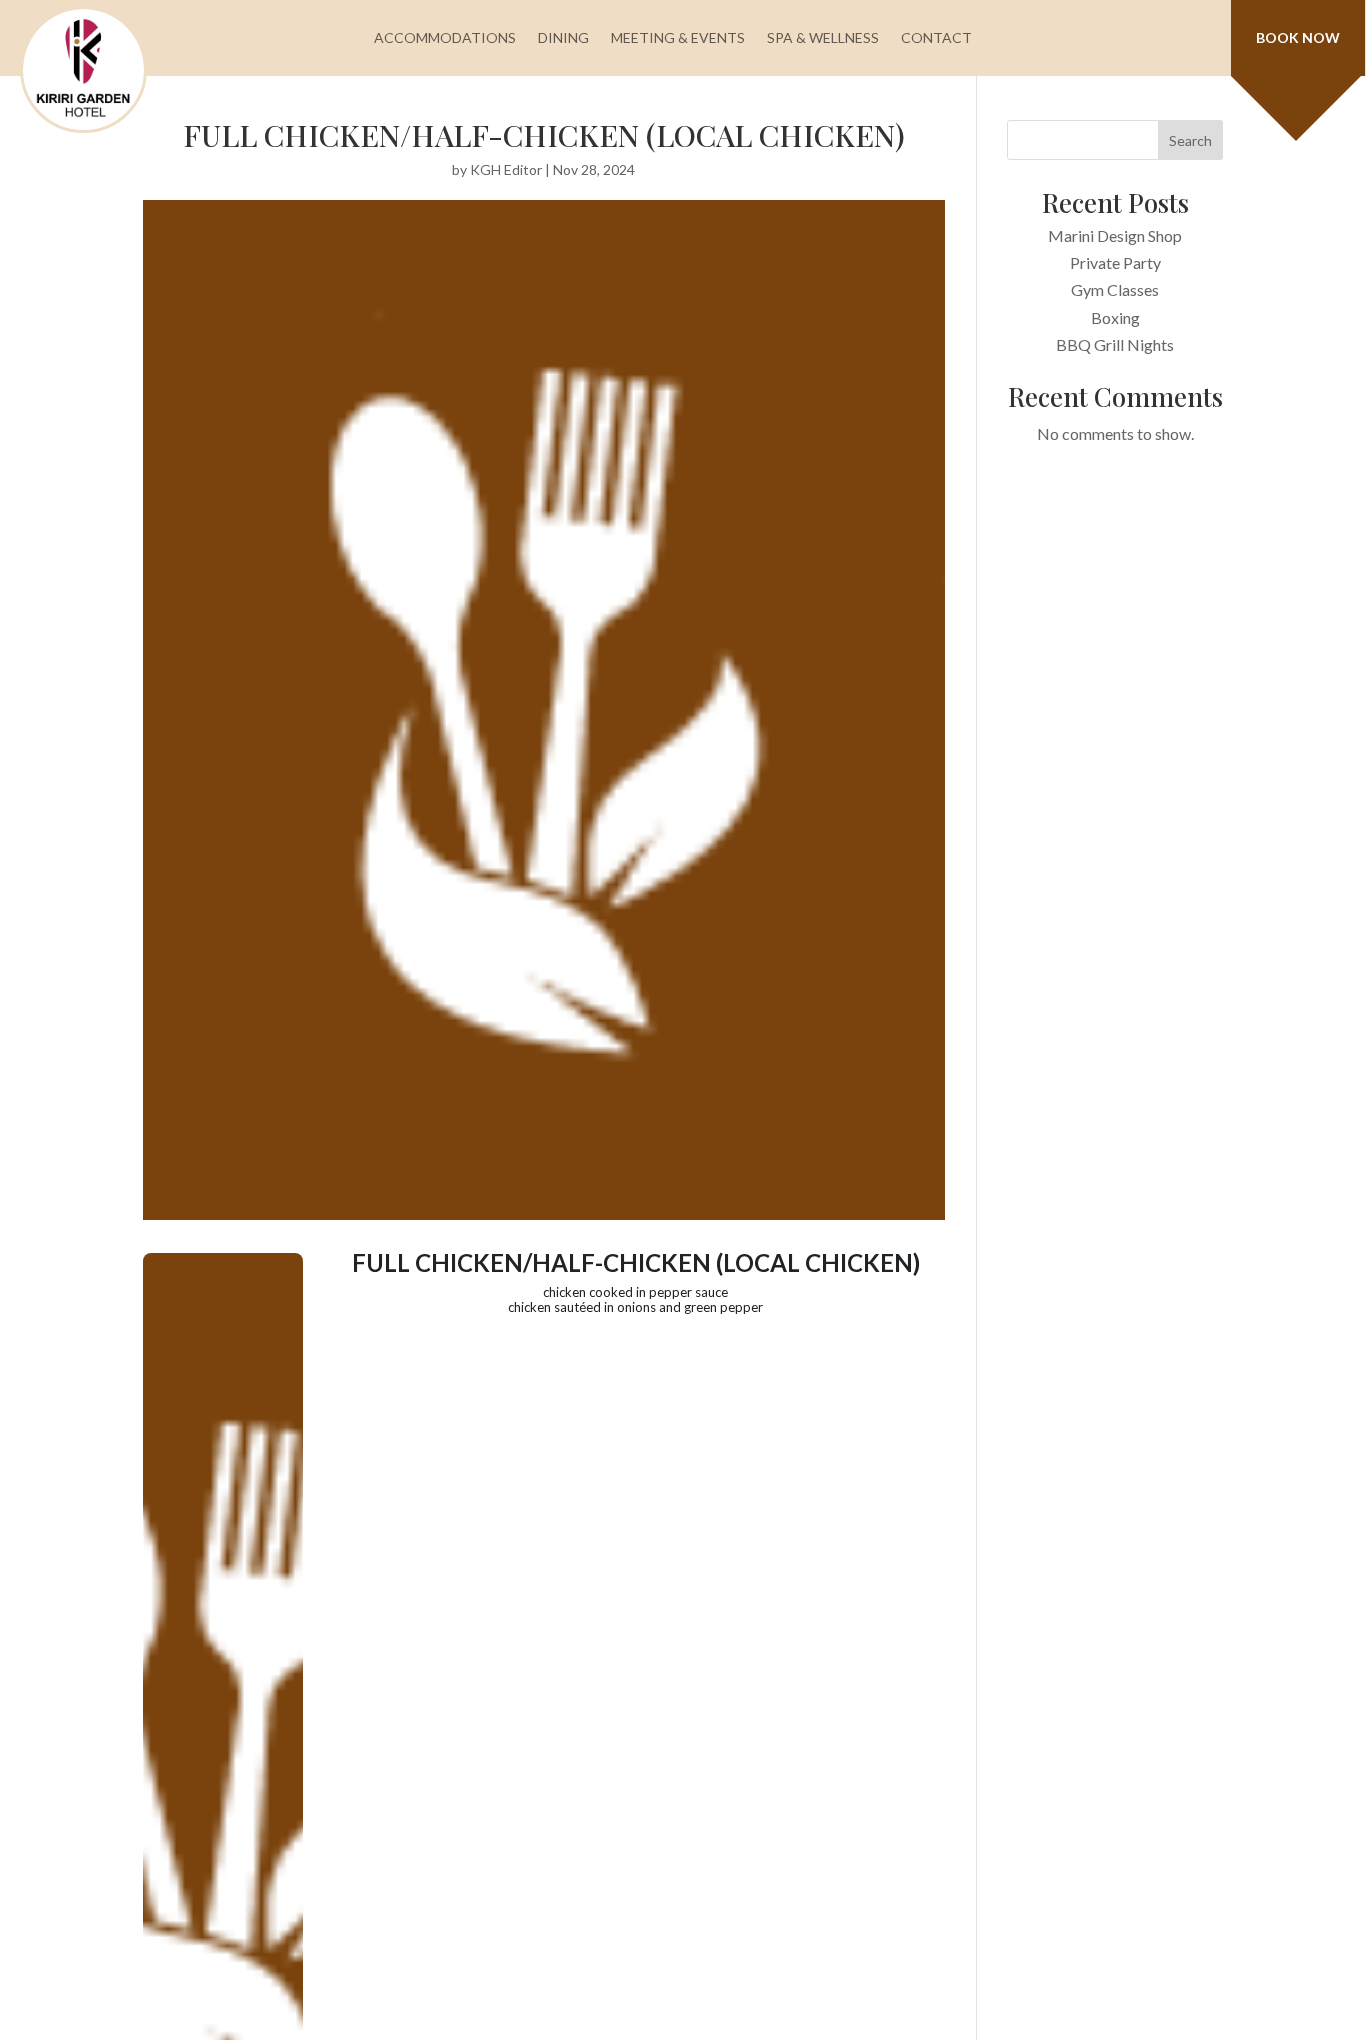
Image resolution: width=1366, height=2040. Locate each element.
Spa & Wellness (823, 37)
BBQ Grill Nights (1115, 344)
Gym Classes (1115, 289)
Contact (936, 37)
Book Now (1298, 37)
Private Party (1115, 262)
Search (1190, 140)
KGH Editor (506, 169)
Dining (563, 37)
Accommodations (445, 37)
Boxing (1115, 317)
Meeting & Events (678, 37)
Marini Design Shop (1115, 235)
